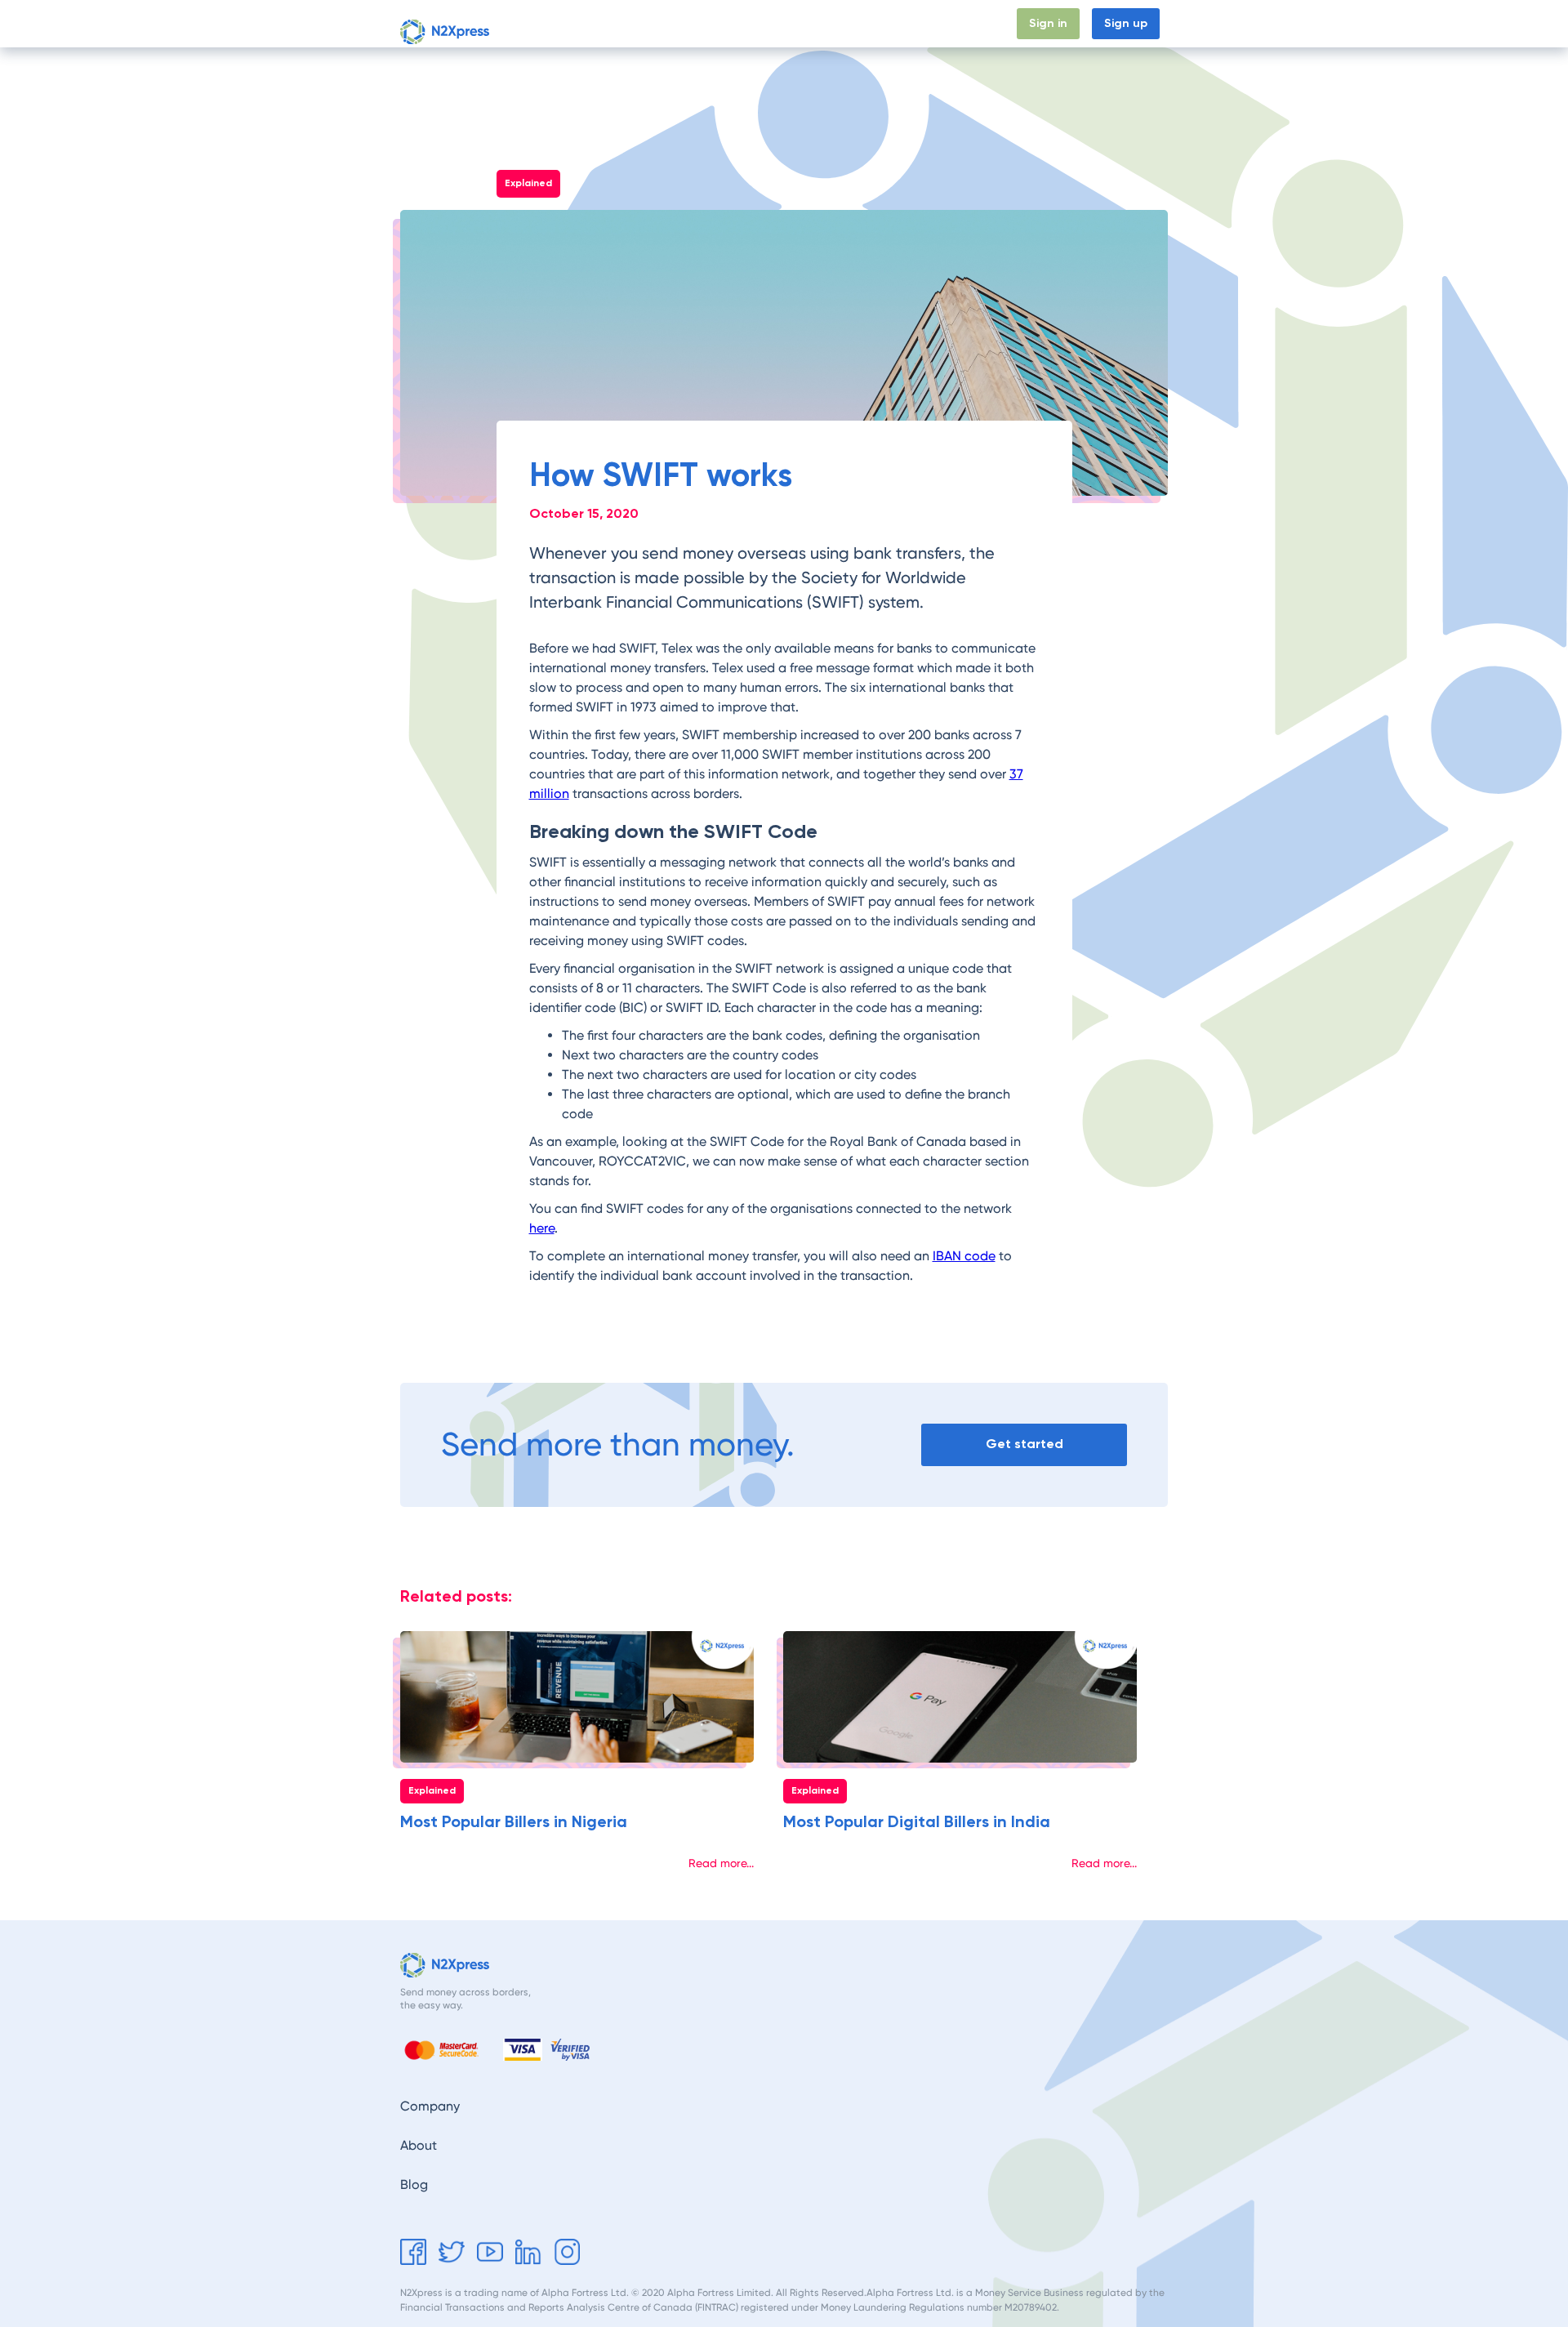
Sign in (1048, 24)
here (542, 1228)
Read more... (721, 1863)
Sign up (1126, 24)
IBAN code (964, 1256)
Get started (1025, 1445)
